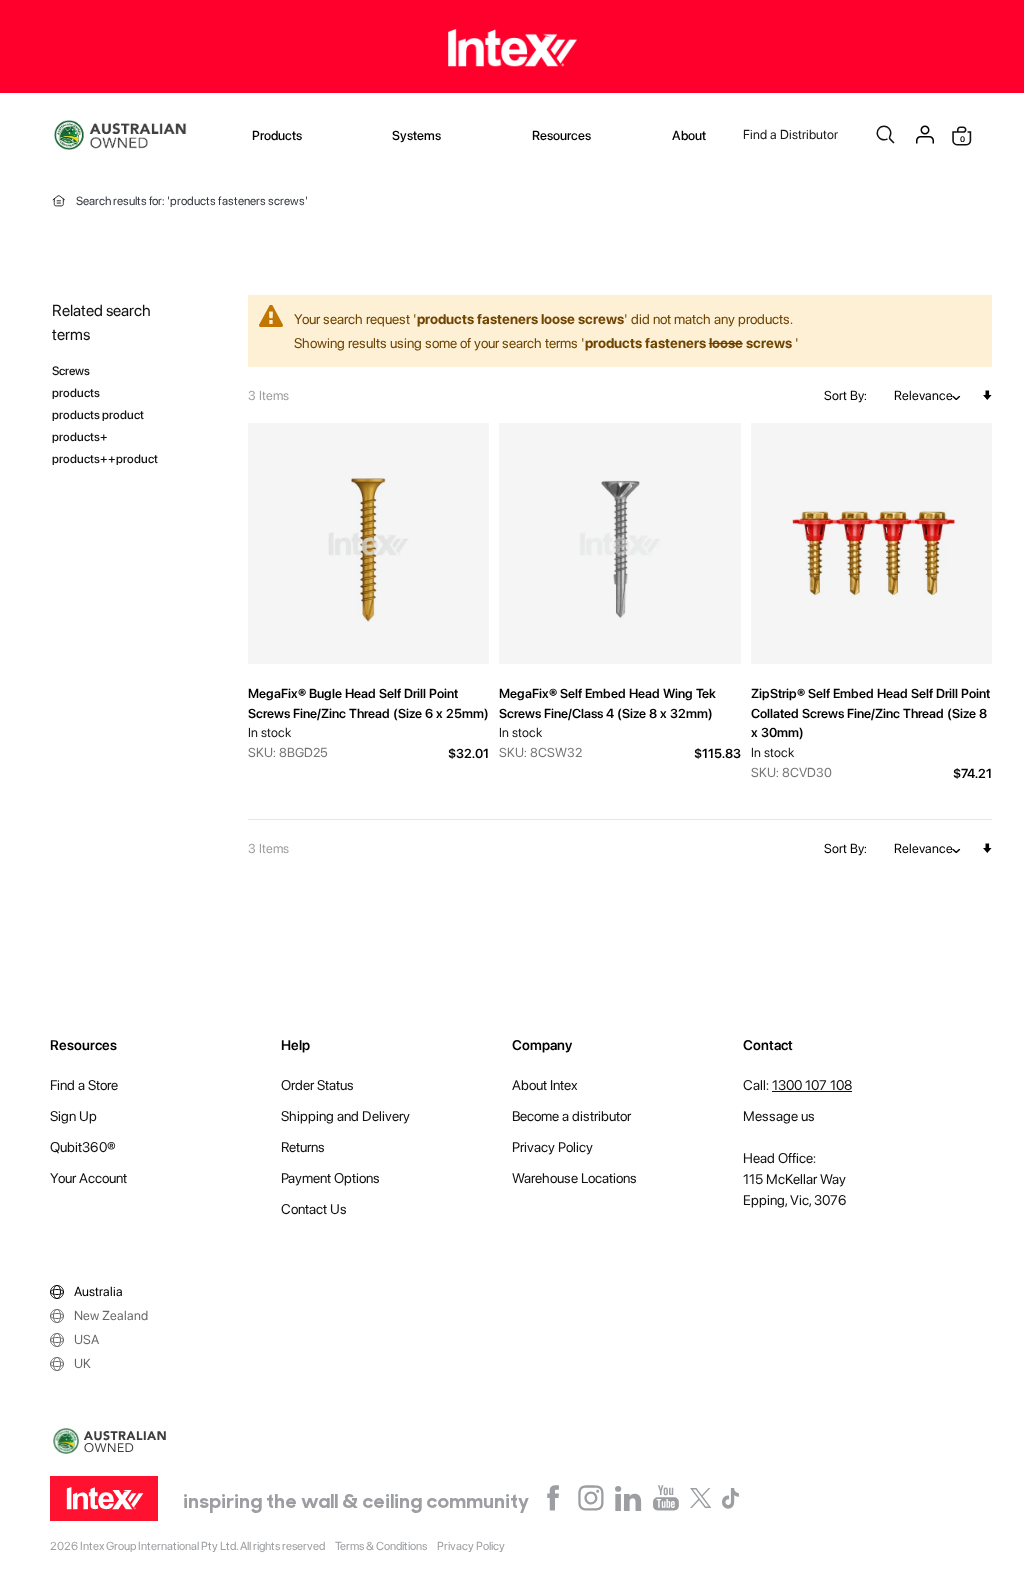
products (76, 392)
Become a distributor (571, 1116)
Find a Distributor (790, 134)
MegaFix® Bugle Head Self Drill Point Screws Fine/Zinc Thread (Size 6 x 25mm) (368, 703)
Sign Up (73, 1116)
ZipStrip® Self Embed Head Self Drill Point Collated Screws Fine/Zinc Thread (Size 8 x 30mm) (870, 713)
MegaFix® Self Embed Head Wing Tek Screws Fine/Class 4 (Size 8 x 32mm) (607, 703)
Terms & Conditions (381, 1546)
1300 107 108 (812, 1085)
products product (98, 414)
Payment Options (330, 1178)
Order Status (317, 1085)
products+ (80, 436)
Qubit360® (83, 1147)
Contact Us (314, 1209)
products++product (105, 458)
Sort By (844, 395)
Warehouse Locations (574, 1178)
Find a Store (84, 1085)
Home (59, 201)
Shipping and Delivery (345, 1116)
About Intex (545, 1085)
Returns (303, 1147)
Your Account (88, 1178)
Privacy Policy (552, 1147)
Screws (71, 370)
